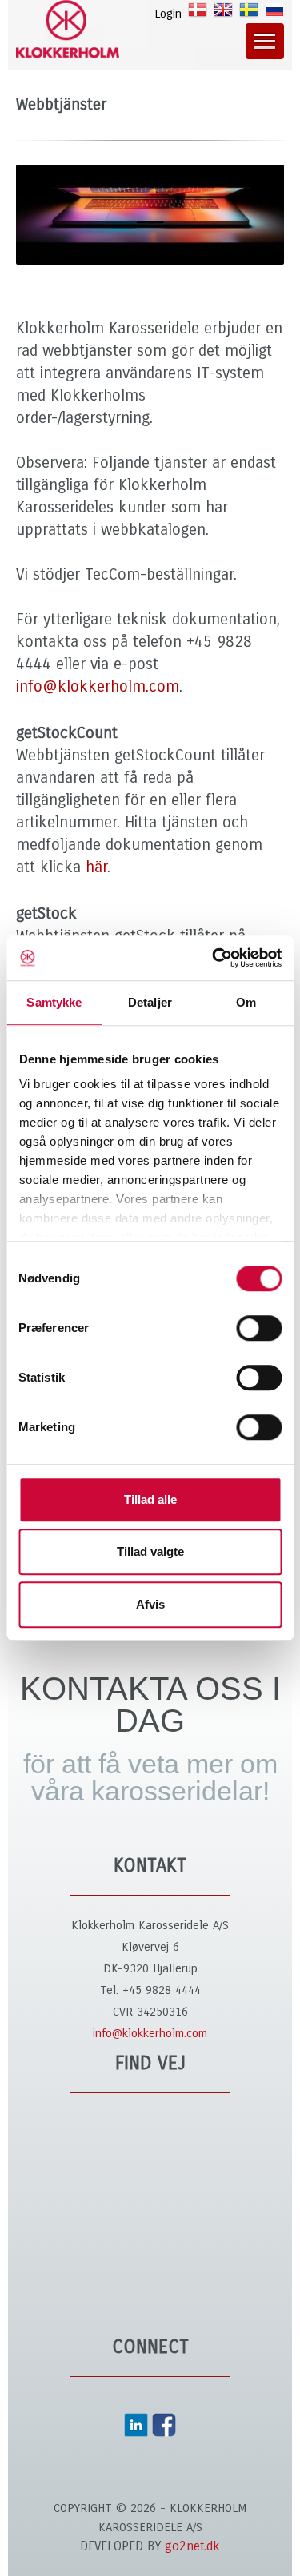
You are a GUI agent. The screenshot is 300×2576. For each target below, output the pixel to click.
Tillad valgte (150, 1551)
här (96, 867)
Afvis (150, 1604)
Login (168, 14)
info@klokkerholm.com (98, 686)
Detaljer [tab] (150, 1002)
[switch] (259, 1328)
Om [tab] (246, 1002)
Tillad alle (150, 1499)
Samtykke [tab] (54, 1002)
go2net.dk (192, 2546)
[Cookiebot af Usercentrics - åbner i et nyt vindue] (214, 958)
